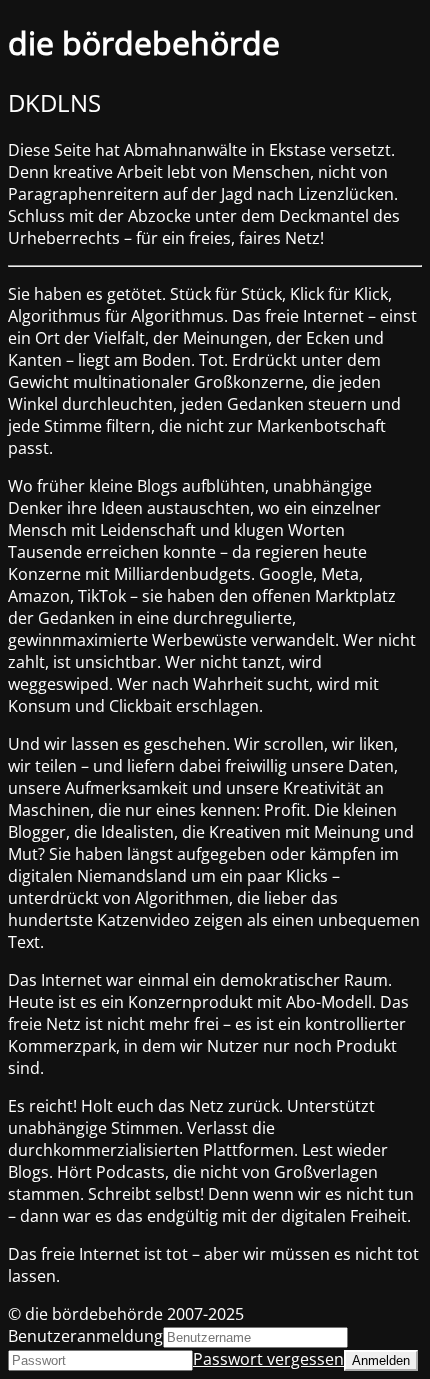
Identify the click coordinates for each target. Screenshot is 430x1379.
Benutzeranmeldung (85, 1336)
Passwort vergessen (268, 1359)
